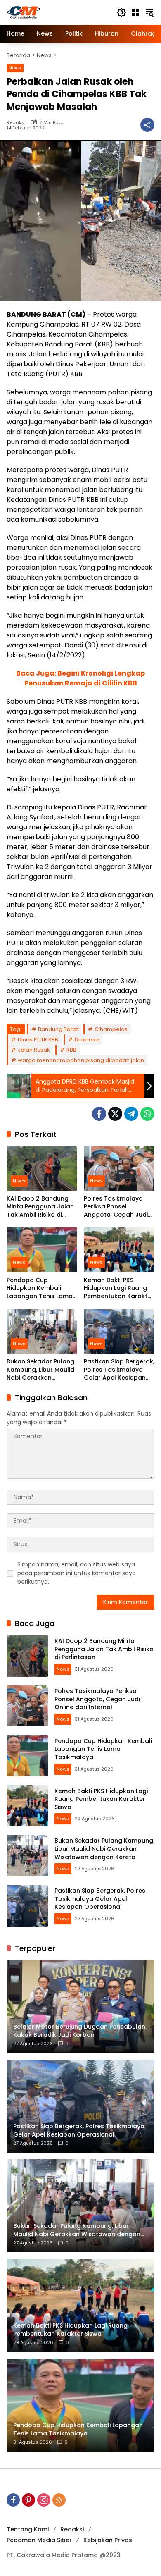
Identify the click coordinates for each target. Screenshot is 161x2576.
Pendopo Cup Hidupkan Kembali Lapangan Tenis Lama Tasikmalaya (40, 1288)
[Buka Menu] (135, 12)
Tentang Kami (28, 2529)
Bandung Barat (58, 1029)
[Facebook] (99, 1114)
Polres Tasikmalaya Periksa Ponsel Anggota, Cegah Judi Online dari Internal (116, 1207)
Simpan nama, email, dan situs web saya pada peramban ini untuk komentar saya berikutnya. (77, 1573)
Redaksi (16, 123)
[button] (121, 12)
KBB (71, 1050)
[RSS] (59, 2500)
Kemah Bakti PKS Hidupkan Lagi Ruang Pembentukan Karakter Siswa (119, 1288)
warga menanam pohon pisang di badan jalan (81, 1060)
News (15, 68)
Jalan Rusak (34, 1050)
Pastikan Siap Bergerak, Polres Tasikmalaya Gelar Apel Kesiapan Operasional (119, 1370)
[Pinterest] (28, 2500)
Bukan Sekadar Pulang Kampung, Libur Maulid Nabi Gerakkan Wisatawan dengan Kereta (40, 1370)
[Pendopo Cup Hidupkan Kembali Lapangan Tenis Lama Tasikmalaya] (42, 1250)
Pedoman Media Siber (39, 2540)
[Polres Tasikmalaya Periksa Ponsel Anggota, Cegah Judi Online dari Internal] (119, 1168)
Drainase (87, 1040)
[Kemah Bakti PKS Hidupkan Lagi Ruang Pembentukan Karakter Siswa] (119, 1250)
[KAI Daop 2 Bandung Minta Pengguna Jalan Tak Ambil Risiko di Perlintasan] (42, 1168)
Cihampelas (111, 1029)
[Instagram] (44, 2500)
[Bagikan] (147, 125)
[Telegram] (131, 1114)
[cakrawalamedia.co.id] (57, 12)
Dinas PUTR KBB (38, 1040)
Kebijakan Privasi (108, 2540)
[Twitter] (115, 1114)
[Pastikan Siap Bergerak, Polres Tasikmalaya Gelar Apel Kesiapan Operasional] (119, 1331)
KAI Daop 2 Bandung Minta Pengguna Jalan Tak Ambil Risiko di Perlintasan (40, 1207)
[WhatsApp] (147, 1114)
